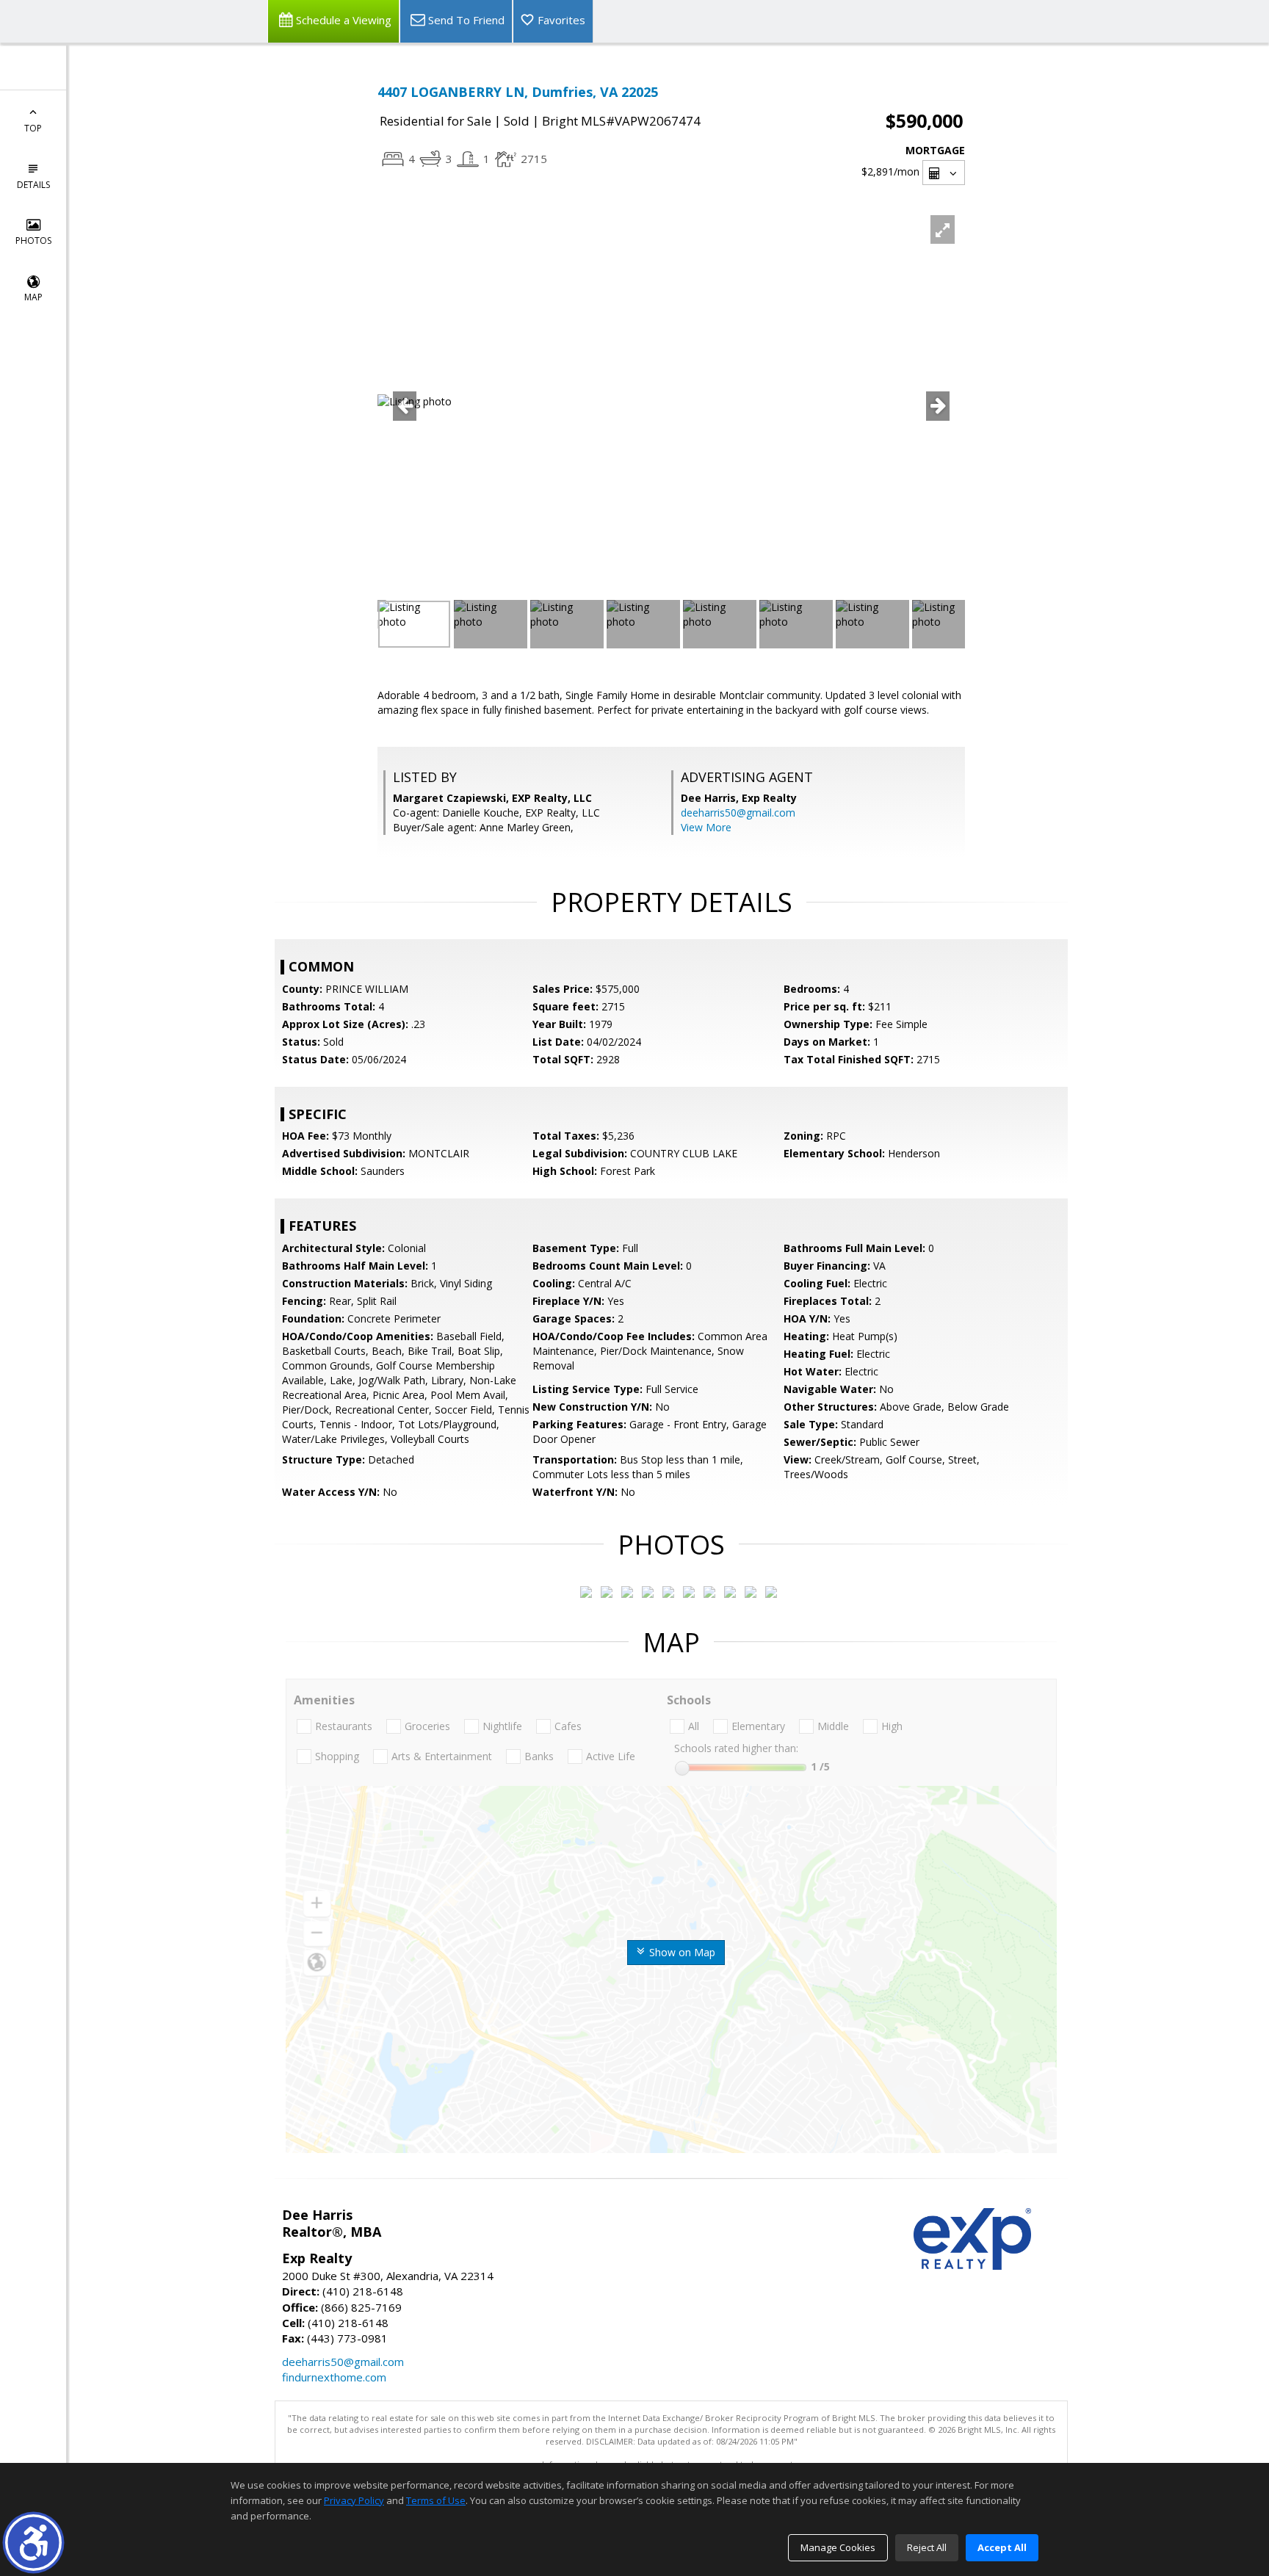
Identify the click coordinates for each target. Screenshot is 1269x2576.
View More (706, 827)
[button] (33, 2543)
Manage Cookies (838, 2547)
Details (33, 185)
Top (33, 128)
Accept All (1002, 2547)
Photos (33, 240)
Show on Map (681, 1952)
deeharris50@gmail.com (738, 813)
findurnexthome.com (334, 2377)
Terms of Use (436, 2500)
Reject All (927, 2547)
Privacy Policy (354, 2500)
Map (33, 297)
